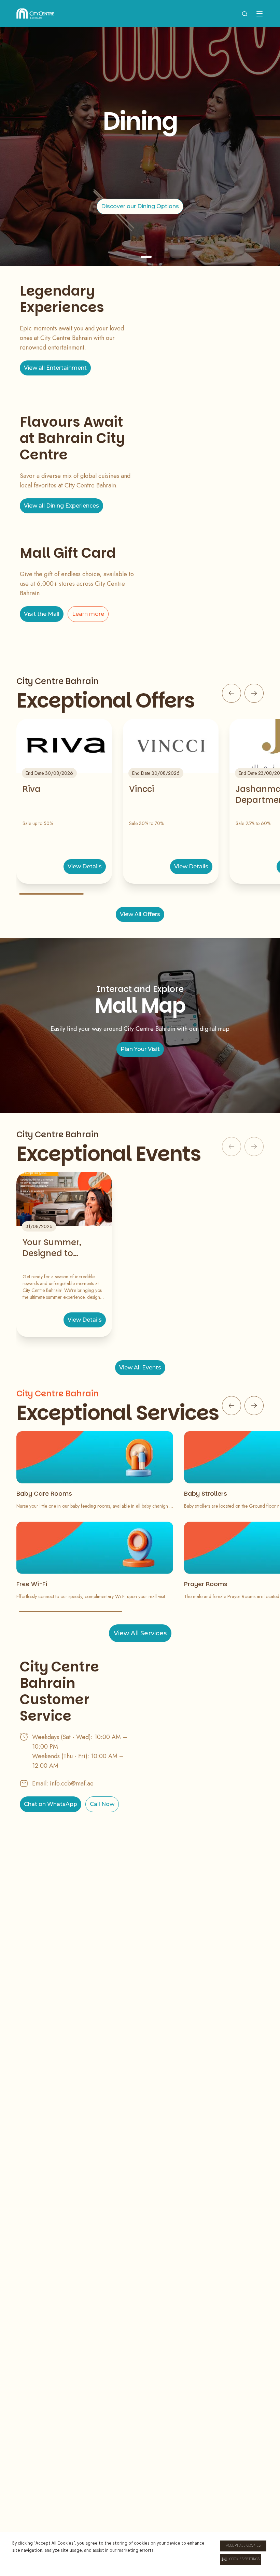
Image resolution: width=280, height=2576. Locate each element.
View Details (85, 866)
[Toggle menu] (260, 14)
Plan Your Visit (140, 1049)
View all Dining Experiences (61, 506)
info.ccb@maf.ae (72, 1783)
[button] (241, 2560)
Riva (32, 789)
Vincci (142, 789)
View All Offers (140, 914)
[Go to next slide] (254, 693)
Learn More (140, 211)
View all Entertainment (55, 368)
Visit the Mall (42, 614)
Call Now (102, 1804)
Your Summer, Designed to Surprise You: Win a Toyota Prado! (62, 1248)
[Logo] (35, 14)
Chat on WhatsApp (51, 1804)
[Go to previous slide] (232, 693)
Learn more (88, 614)
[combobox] (244, 14)
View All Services (140, 1633)
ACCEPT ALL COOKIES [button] (243, 2546)
